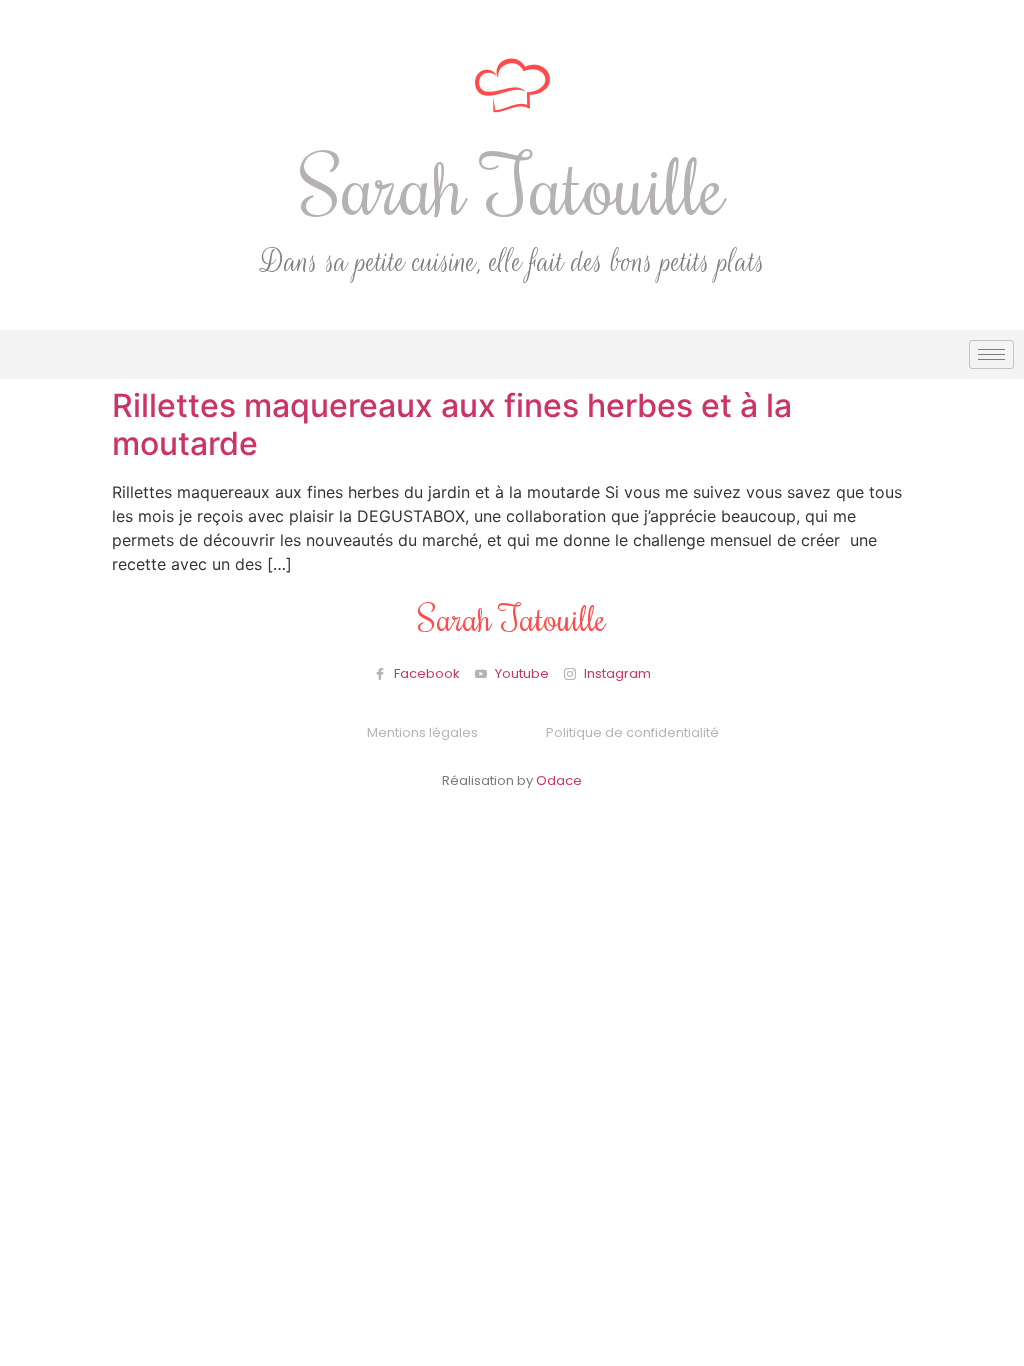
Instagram (616, 673)
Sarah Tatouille (512, 184)
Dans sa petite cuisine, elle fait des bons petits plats (512, 262)
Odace (559, 780)
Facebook (425, 673)
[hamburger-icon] (991, 354)
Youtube (520, 673)
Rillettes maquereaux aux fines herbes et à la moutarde (452, 424)
